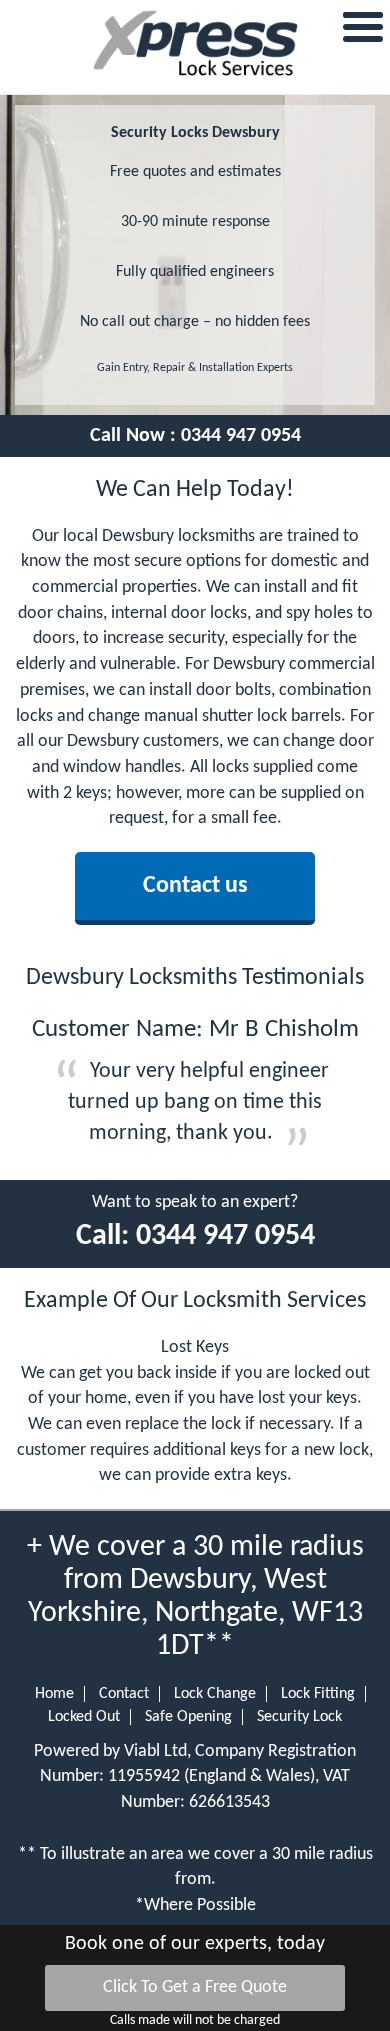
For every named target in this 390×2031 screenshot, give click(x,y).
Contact (124, 1694)
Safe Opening (188, 1717)
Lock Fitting (318, 1694)
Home (54, 1694)
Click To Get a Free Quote (195, 1987)
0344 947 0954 (241, 436)
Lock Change (215, 1694)
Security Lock (299, 1717)
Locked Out (84, 1717)
